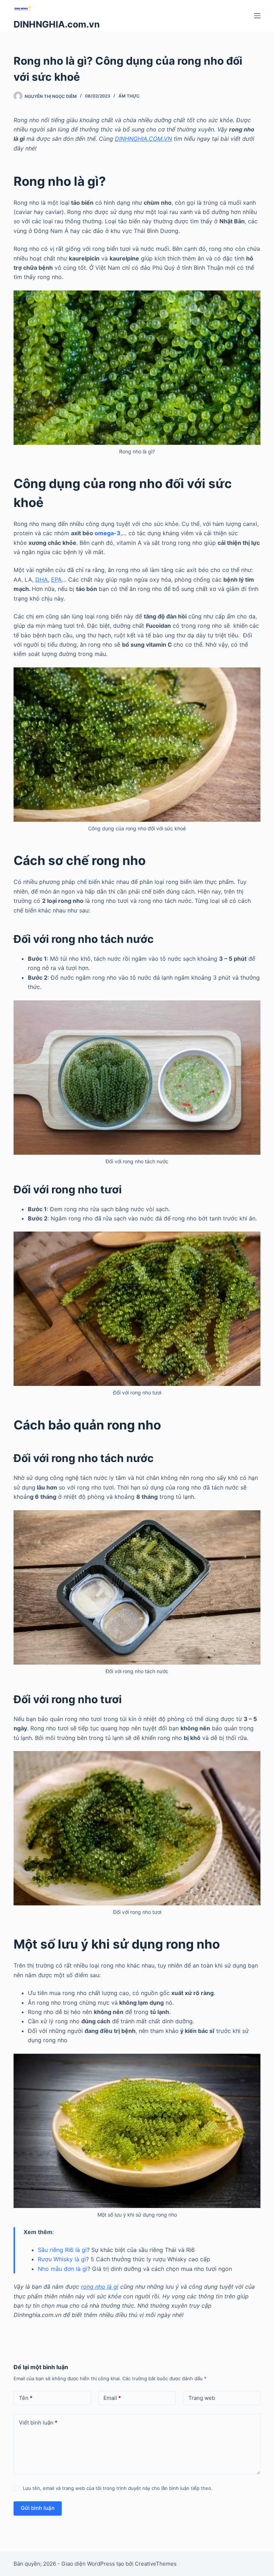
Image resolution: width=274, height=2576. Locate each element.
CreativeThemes (156, 2564)
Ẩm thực (129, 96)
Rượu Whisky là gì (62, 2259)
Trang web (202, 2398)
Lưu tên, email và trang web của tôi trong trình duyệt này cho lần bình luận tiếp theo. (118, 2488)
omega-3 (108, 533)
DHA (42, 580)
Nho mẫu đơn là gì (63, 2269)
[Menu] (257, 16)
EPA (56, 580)
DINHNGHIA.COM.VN (143, 139)
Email (112, 2398)
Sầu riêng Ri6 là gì (62, 2250)
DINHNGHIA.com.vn (57, 24)
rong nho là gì (100, 2287)
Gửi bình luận (38, 2508)
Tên (26, 2398)
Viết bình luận (38, 2423)
